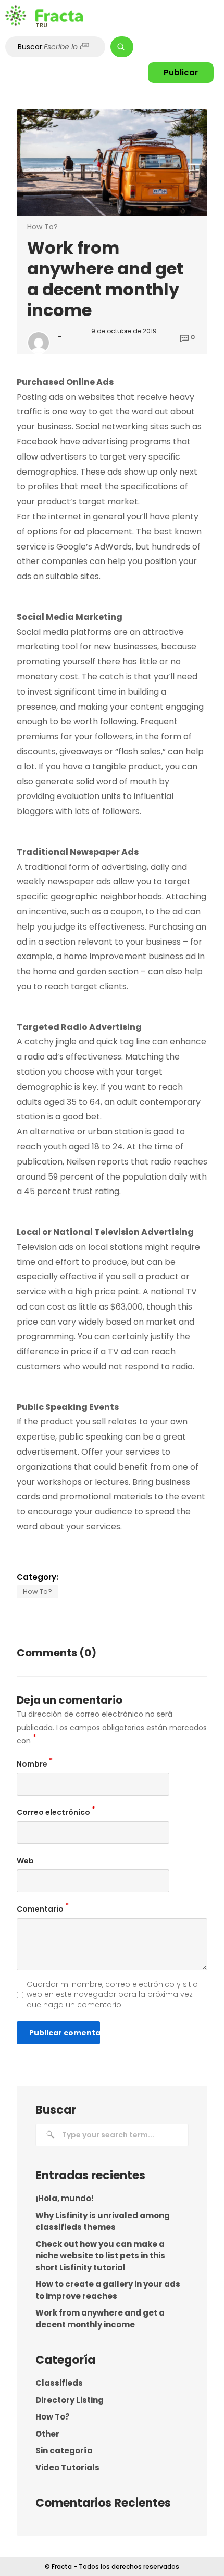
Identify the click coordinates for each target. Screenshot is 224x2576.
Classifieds (59, 2383)
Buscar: (31, 47)
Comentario (43, 1908)
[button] (181, 73)
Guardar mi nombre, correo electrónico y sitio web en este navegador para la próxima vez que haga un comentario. (112, 1995)
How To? (42, 227)
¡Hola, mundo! (65, 2198)
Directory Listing (70, 2400)
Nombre (35, 1763)
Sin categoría (64, 2450)
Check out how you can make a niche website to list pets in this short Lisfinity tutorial (100, 2256)
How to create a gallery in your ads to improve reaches (108, 2290)
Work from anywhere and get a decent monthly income (100, 2319)
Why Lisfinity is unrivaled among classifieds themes (103, 2221)
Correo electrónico (56, 1812)
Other (47, 2434)
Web (25, 1861)
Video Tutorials (67, 2468)
